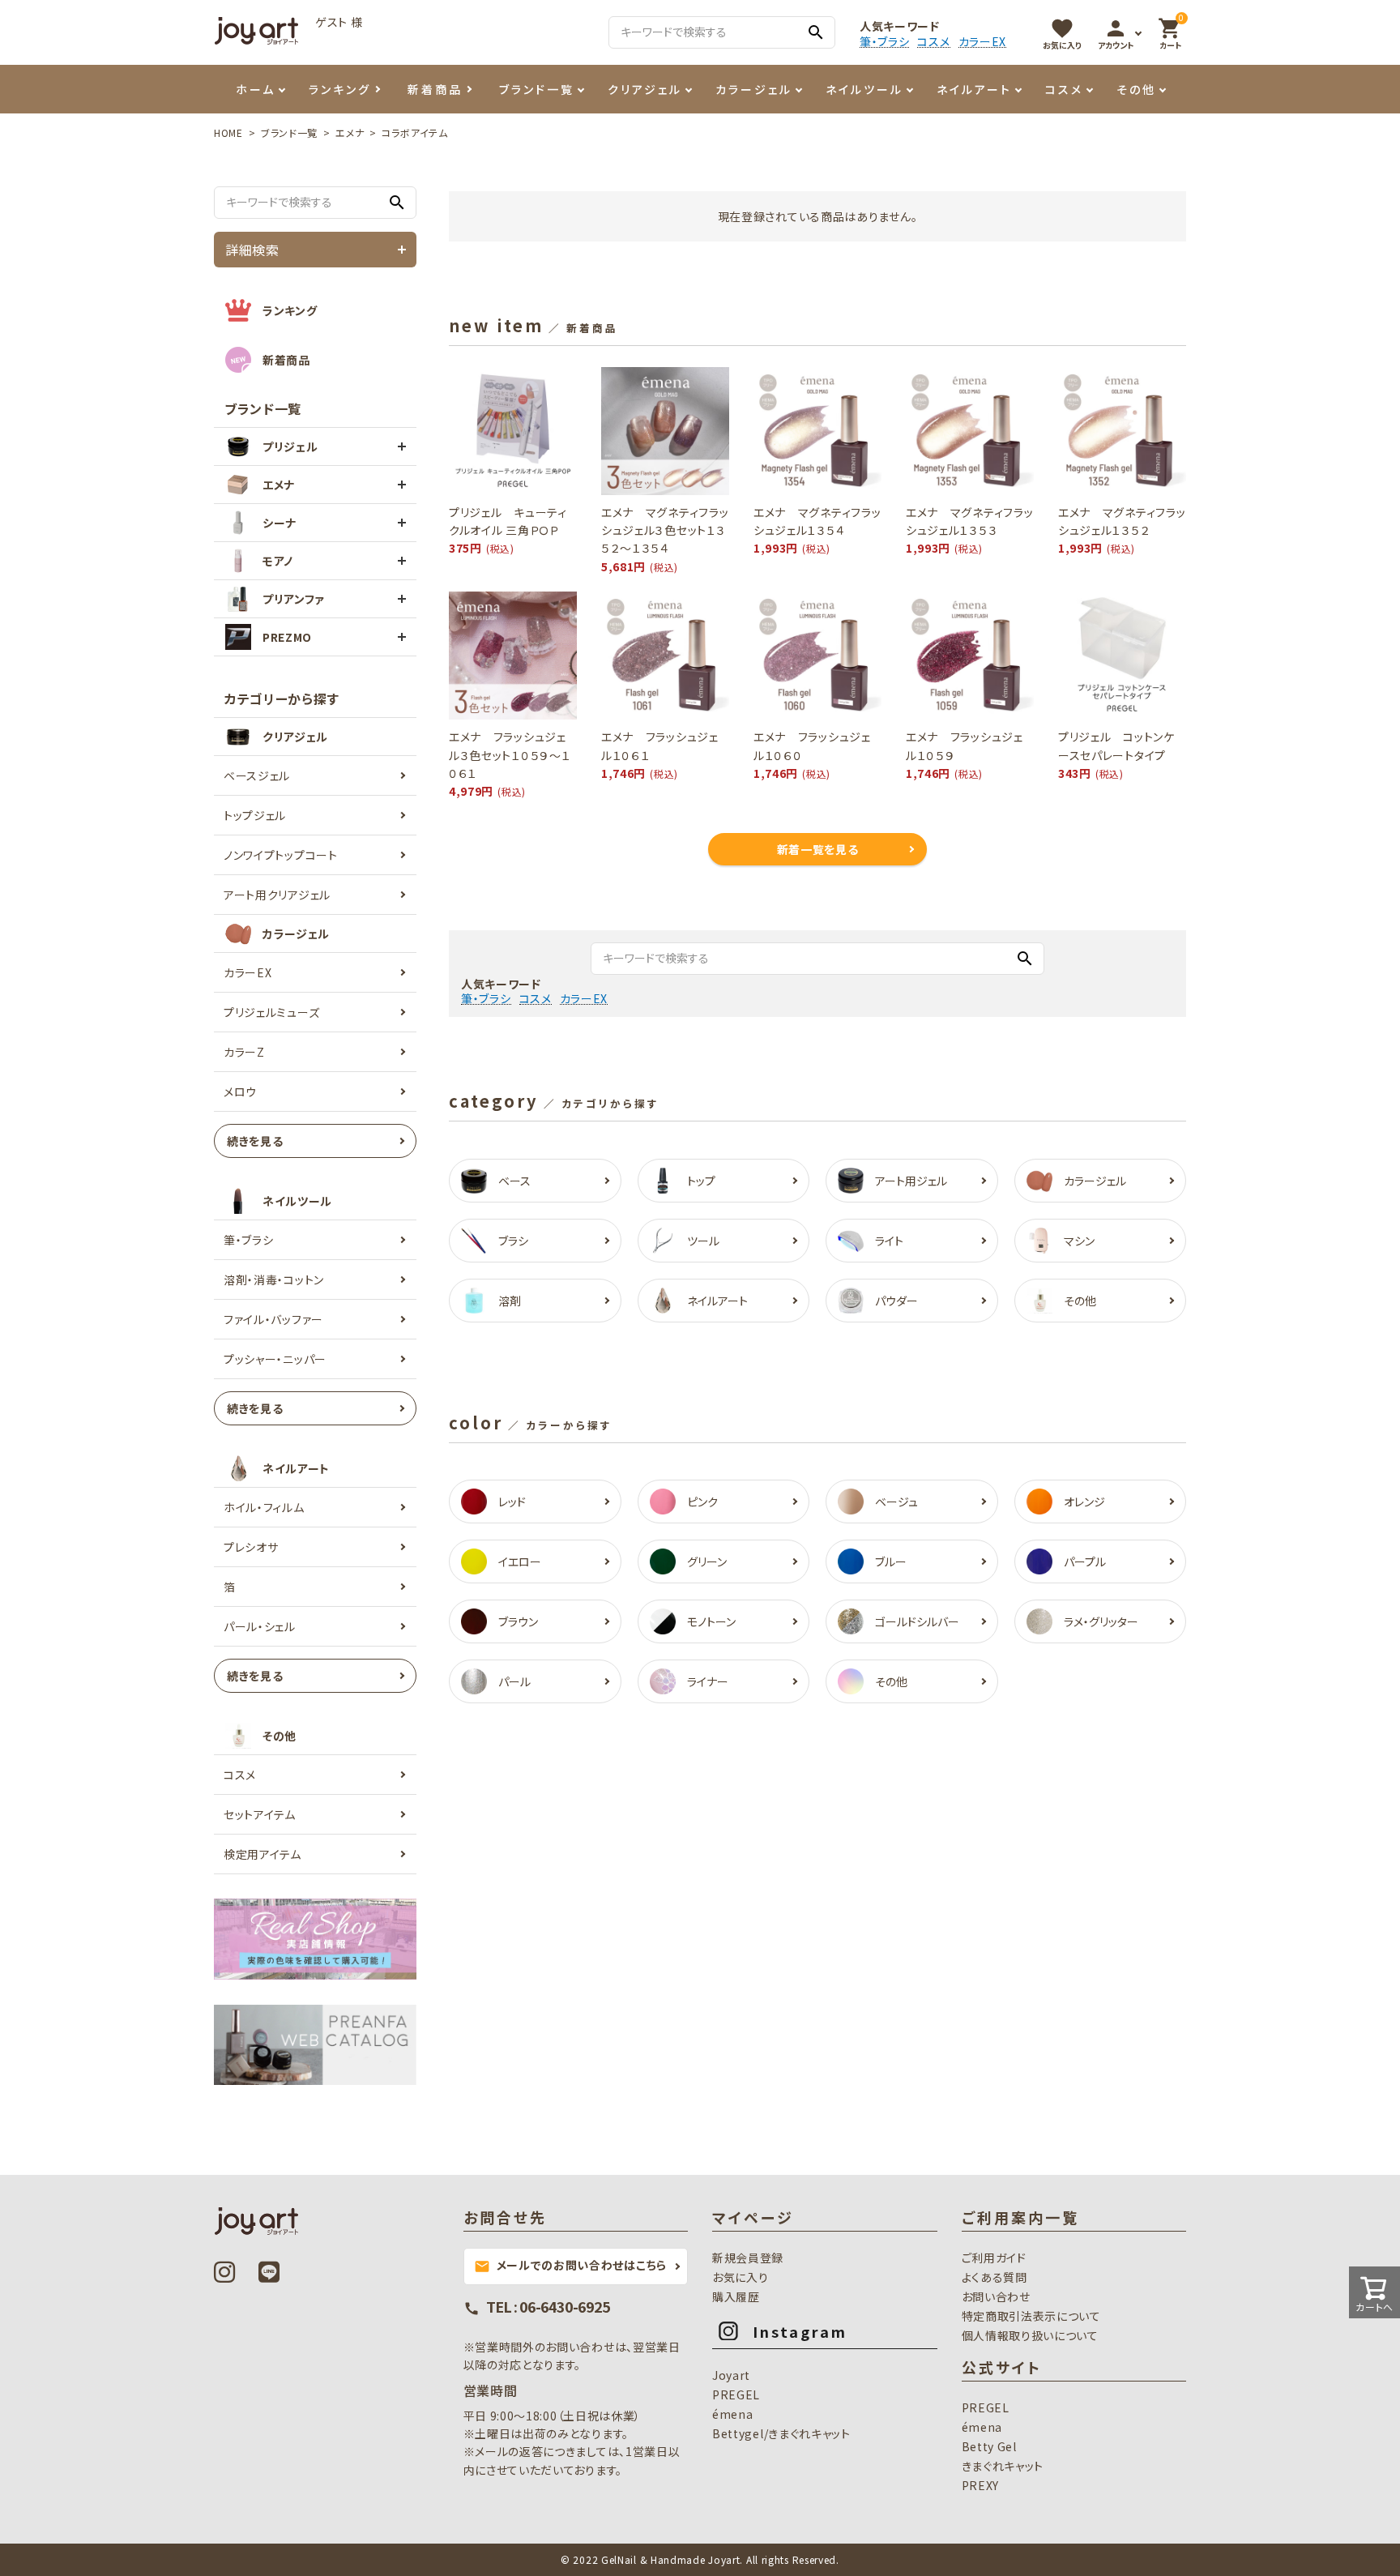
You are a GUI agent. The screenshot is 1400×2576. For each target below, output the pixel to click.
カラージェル (754, 89)
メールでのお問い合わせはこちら (571, 2266)
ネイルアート (974, 89)
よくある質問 (995, 2277)
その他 (1136, 89)
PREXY (981, 2485)
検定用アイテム (262, 1854)
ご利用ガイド (994, 2258)
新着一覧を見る (818, 849)
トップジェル (255, 815)
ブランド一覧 (537, 89)
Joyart (731, 2375)
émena (733, 2414)
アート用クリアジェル (277, 895)
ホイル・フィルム (264, 1507)
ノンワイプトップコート (281, 855)
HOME (228, 132)
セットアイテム (260, 1814)
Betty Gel (989, 2446)
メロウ (240, 1091)
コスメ (933, 42)
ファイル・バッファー (273, 1319)
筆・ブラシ (885, 42)
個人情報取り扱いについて (1030, 2335)
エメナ (350, 132)
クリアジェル (645, 89)
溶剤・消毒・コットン (274, 1279)
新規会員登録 (748, 2258)
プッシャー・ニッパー (275, 1359)
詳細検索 (252, 250)
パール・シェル (260, 1626)
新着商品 (435, 89)
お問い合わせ (996, 2296)
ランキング (340, 89)
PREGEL (736, 2394)
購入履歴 (736, 2296)
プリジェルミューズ (271, 1012)
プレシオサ (251, 1547)
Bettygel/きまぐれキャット (781, 2433)
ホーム (256, 89)
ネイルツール (864, 89)
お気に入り (741, 2277)
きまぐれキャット (1003, 2466)
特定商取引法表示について (1031, 2316)
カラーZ (244, 1052)
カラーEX (983, 42)
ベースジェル (257, 775)
